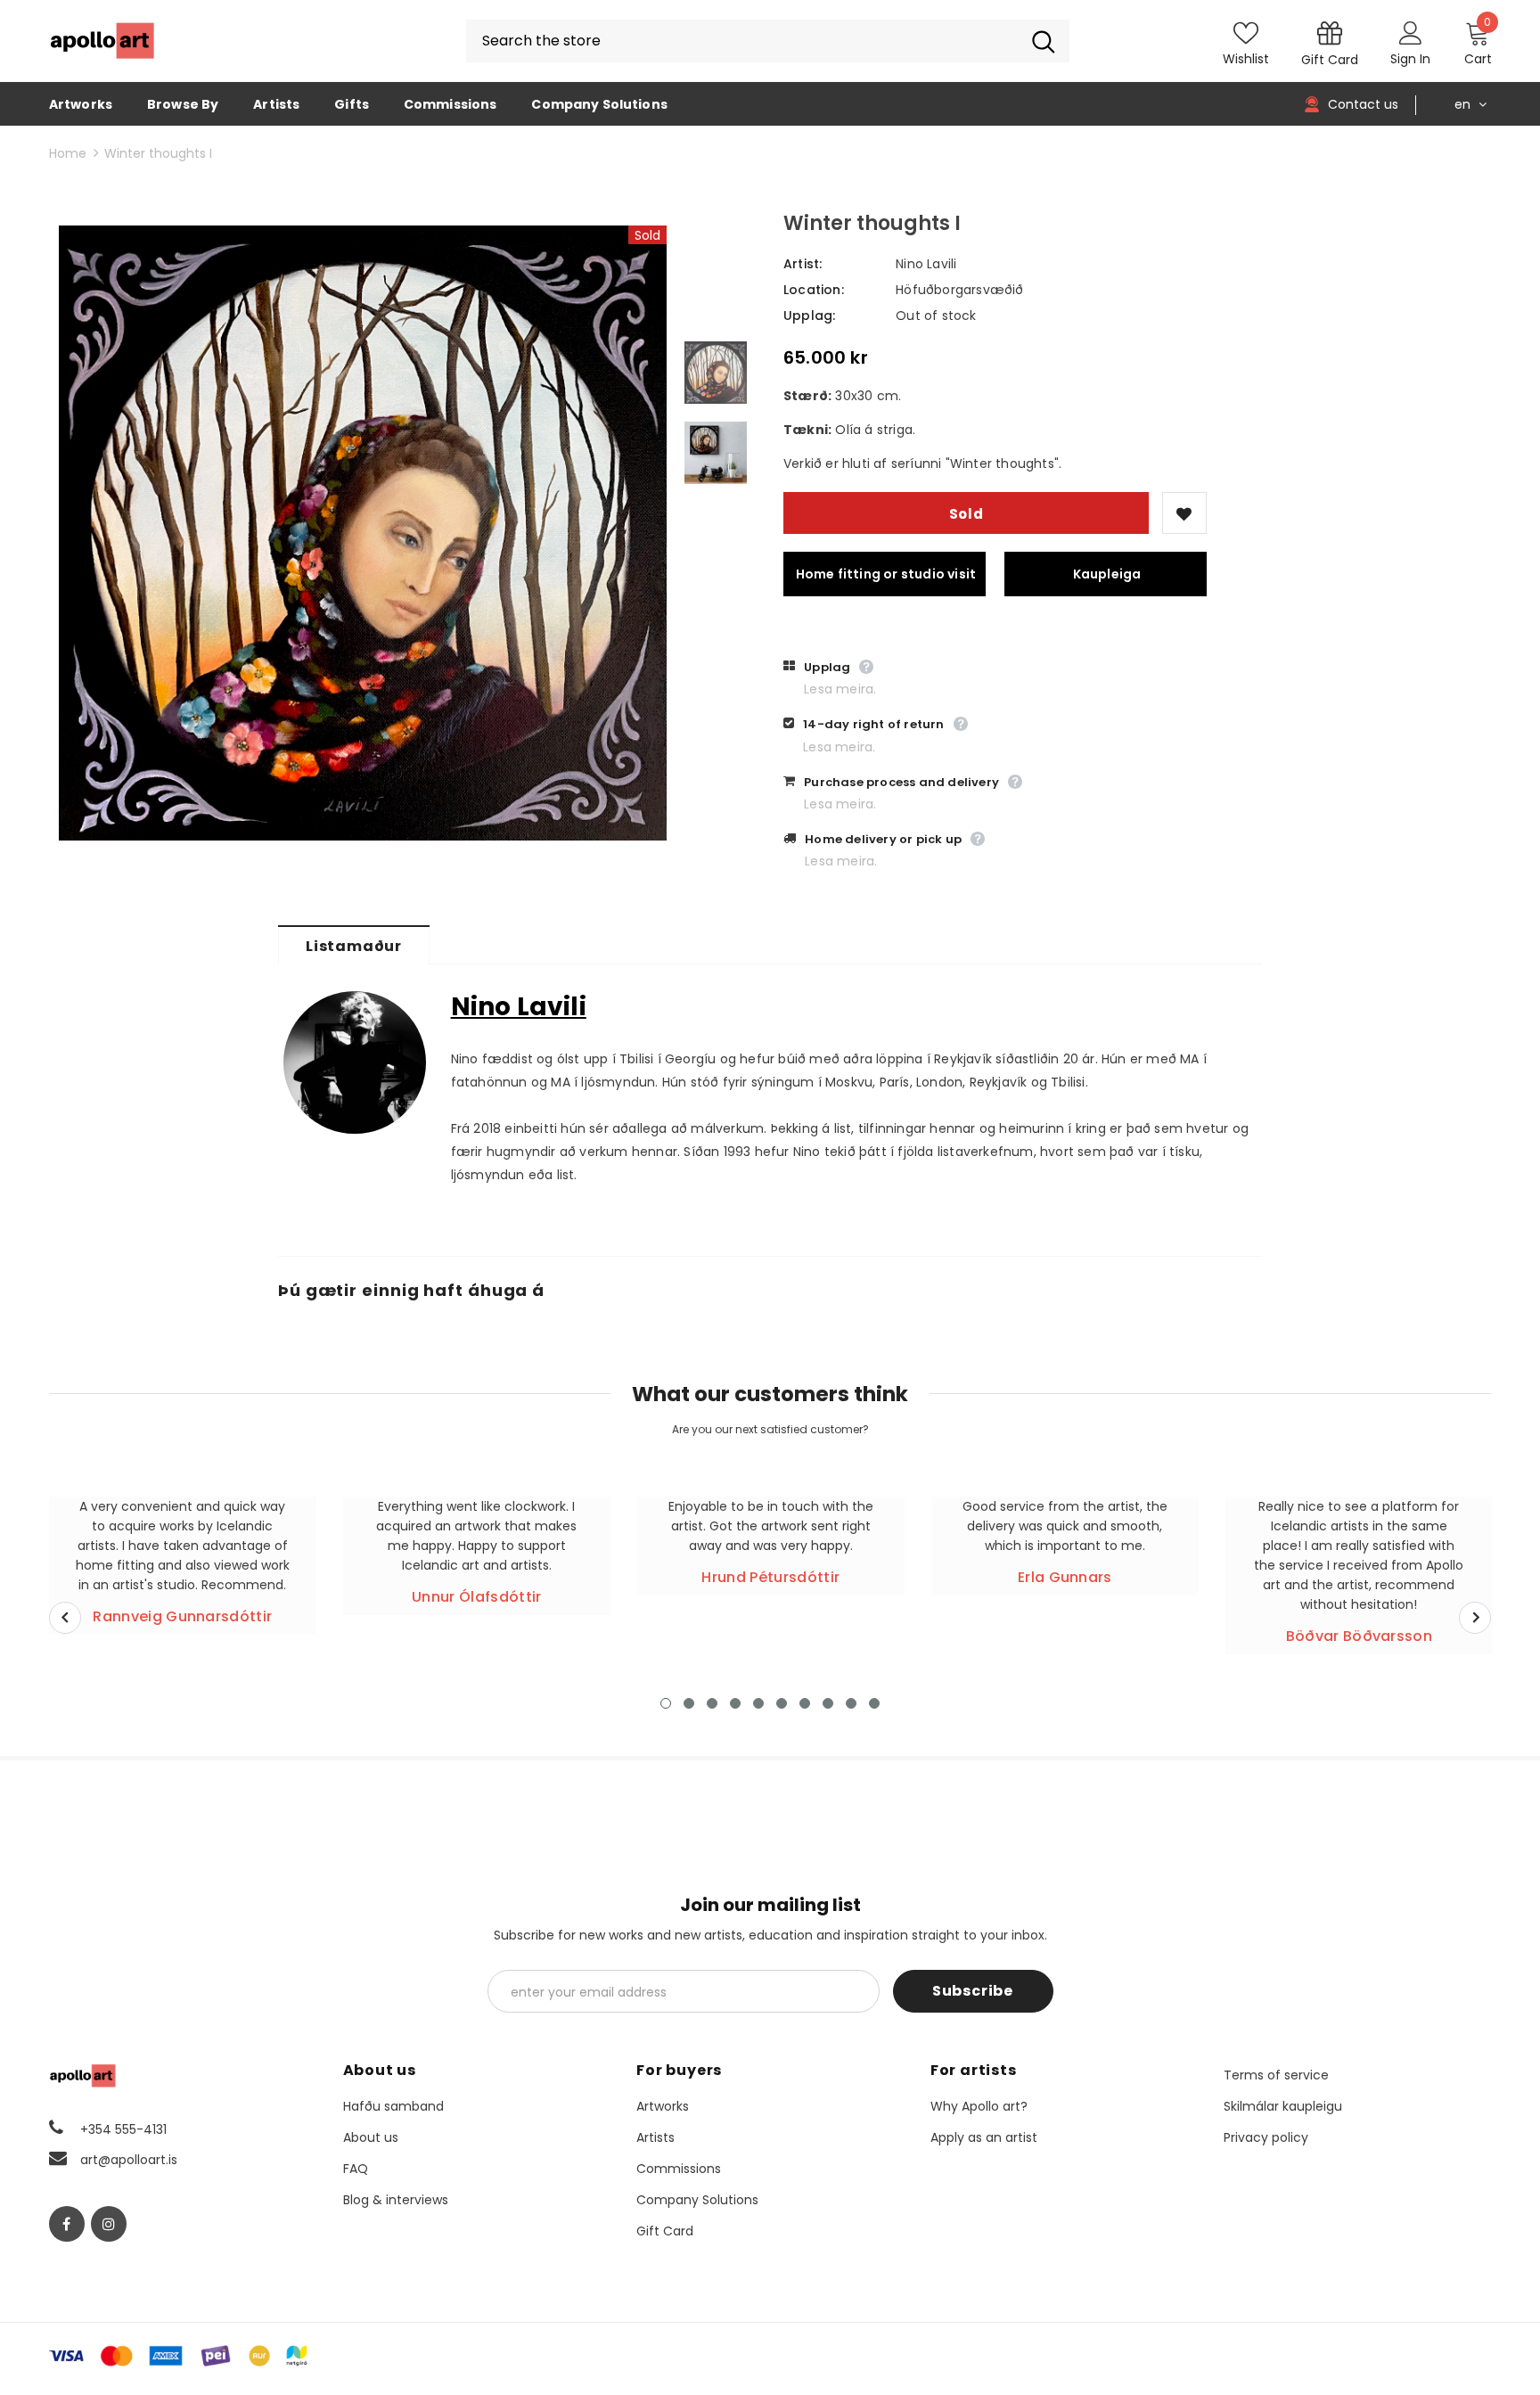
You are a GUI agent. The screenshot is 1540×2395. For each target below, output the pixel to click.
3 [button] (712, 1703)
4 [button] (735, 1703)
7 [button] (805, 1703)
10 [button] (874, 1703)
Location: (814, 290)
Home (68, 153)
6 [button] (782, 1703)
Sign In (1410, 59)
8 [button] (828, 1703)
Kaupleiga (1107, 574)
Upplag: (809, 316)
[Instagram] (109, 2224)
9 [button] (851, 1703)
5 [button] (758, 1703)
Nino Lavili (926, 264)
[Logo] (102, 41)
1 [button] (666, 1703)
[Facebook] (67, 2224)
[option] (363, 533)
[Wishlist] (1184, 513)
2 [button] (689, 1703)
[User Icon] (1411, 32)
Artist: (803, 264)
